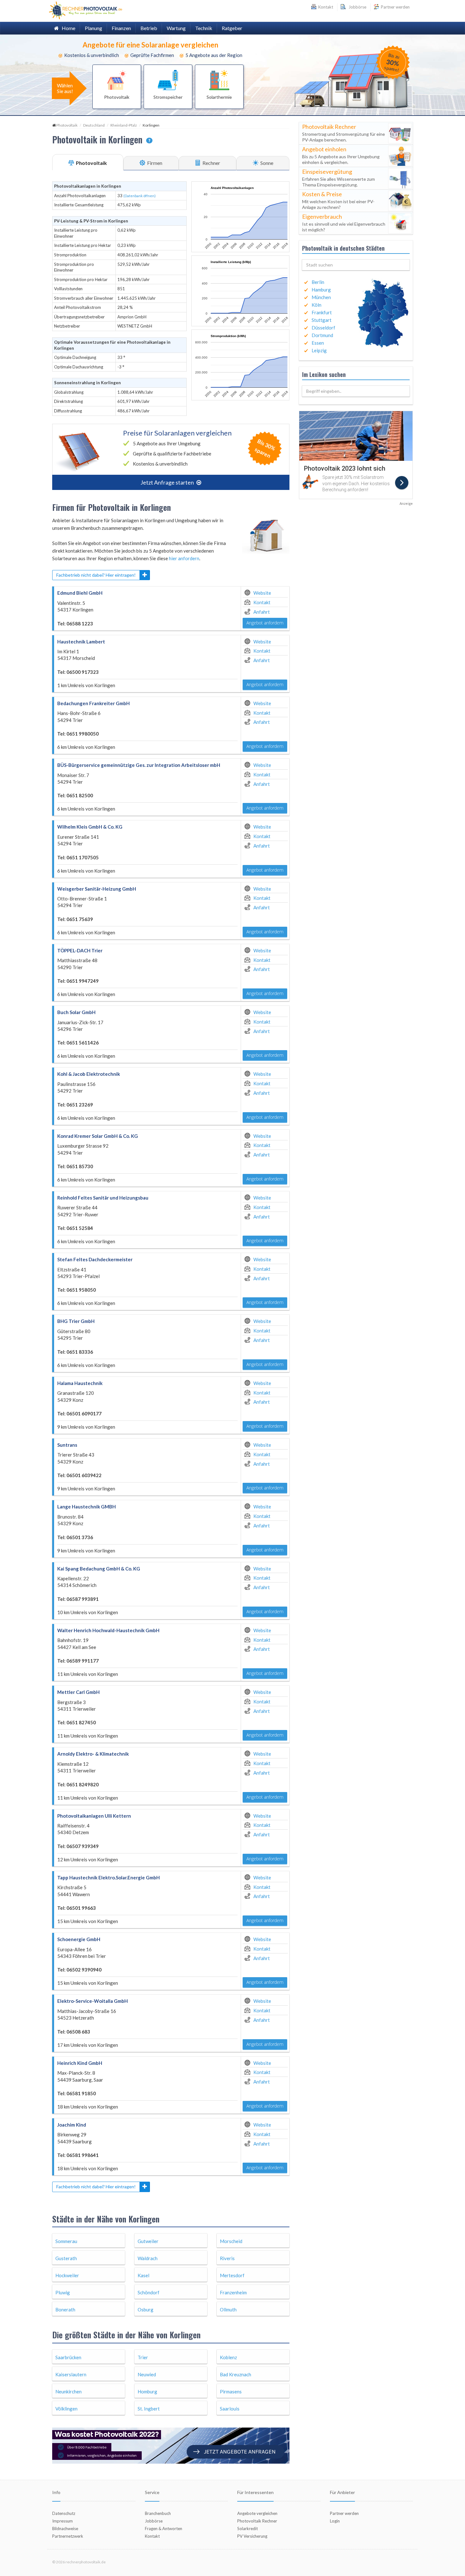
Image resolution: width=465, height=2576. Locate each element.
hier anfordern (184, 558)
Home (67, 28)
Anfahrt (262, 612)
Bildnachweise (65, 2529)
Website (262, 593)
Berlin (318, 282)
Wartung (176, 28)
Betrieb (149, 28)
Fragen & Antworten (164, 2529)
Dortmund (322, 335)
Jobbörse (356, 7)
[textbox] (356, 265)
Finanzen (121, 28)
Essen (318, 343)
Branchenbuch (158, 2513)
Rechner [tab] (211, 163)
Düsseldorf (323, 328)
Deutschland (94, 125)
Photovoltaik (67, 125)
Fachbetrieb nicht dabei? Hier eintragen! (96, 575)
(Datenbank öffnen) (139, 196)
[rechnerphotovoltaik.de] (86, 10)
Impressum (62, 2521)
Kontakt (262, 602)
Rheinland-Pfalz (124, 125)
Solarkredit (248, 2529)
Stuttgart (322, 320)
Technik (204, 28)
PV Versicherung (252, 2536)
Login (335, 2521)
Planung (93, 28)
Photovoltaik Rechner (257, 2521)
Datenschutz (64, 2513)
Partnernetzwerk (68, 2536)
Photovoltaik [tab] (91, 163)
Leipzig (319, 350)
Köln (316, 305)
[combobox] (356, 265)
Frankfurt (322, 312)
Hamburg (321, 290)
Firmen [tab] (154, 163)
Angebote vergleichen (257, 2513)
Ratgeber (232, 28)
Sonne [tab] (266, 163)
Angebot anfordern (265, 623)
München (321, 297)
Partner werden (395, 7)
